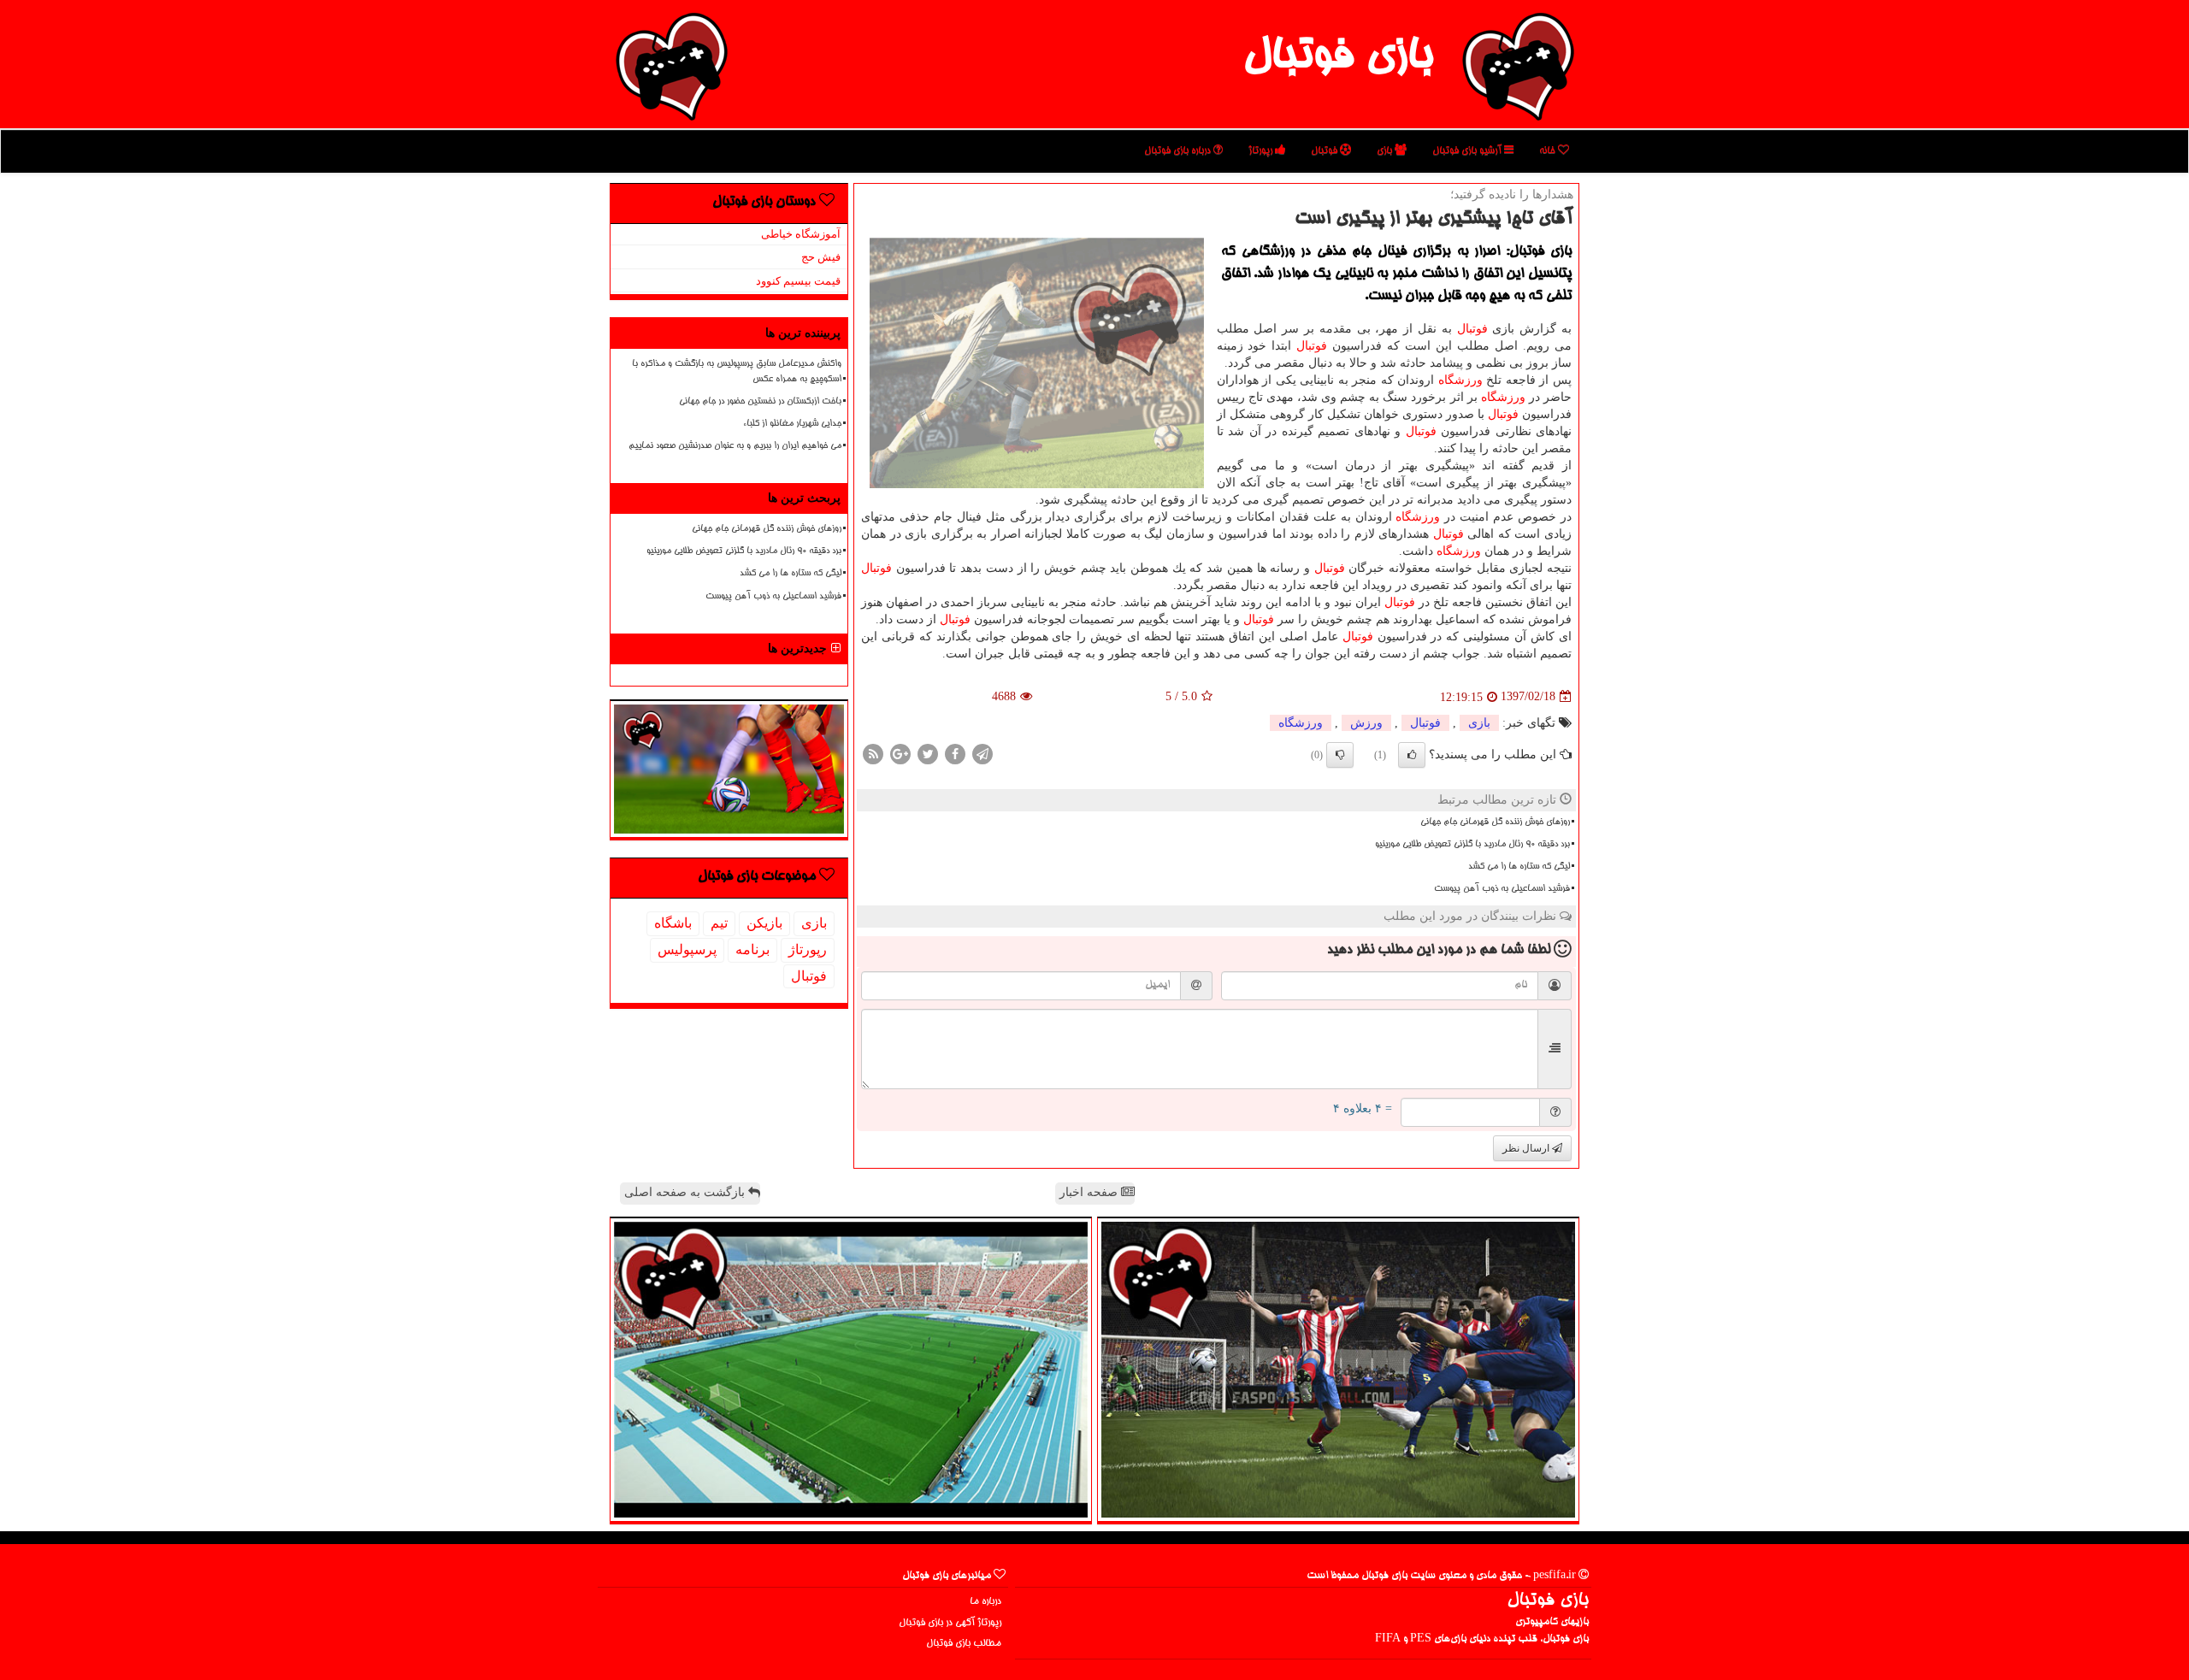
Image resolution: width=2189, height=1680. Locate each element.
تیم (719, 923)
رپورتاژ (1262, 151)
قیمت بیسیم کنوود (798, 281)
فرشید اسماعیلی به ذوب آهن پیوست (1502, 889)
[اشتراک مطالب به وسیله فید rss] (873, 753)
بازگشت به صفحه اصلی (686, 1192)
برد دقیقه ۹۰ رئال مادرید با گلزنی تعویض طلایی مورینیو (1472, 845)
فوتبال (1325, 151)
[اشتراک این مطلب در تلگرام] (982, 753)
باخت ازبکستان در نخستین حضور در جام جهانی (760, 402)
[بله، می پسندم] (1412, 755)
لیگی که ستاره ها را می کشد (1519, 867)
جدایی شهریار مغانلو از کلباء (792, 424)
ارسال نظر (1527, 1148)
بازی (1386, 151)
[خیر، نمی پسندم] (1340, 755)
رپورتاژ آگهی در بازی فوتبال (950, 1623)
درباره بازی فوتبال (1179, 151)
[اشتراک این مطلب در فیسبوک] (955, 753)
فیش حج (821, 257)
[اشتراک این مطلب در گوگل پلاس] (900, 753)
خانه (1549, 151)
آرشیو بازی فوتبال (1468, 151)
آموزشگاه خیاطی (801, 234)
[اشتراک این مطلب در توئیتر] (928, 753)
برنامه (752, 949)
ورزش (1366, 723)
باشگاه (673, 923)
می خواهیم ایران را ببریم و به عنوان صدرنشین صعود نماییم (735, 446)
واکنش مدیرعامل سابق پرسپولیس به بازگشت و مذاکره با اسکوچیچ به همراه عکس (737, 371)
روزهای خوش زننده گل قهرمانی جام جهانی (1495, 822)
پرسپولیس (687, 949)
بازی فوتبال (1338, 58)
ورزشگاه (1460, 380)
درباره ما (985, 1602)
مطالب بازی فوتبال (964, 1644)
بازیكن (764, 923)
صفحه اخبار (1090, 1192)
